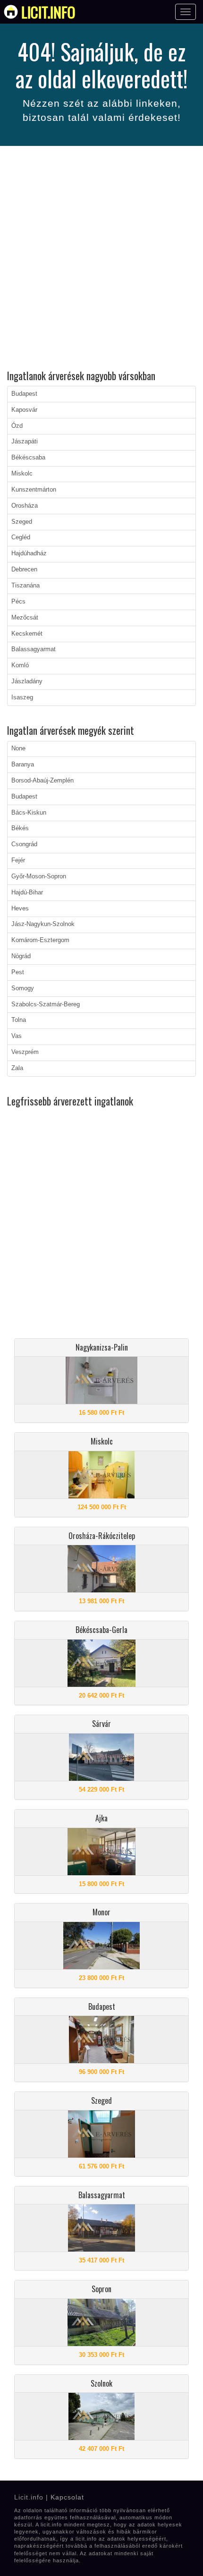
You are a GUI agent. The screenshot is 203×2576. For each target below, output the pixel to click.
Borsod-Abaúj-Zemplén (42, 781)
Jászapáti (25, 442)
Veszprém (25, 1052)
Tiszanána (25, 586)
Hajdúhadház (29, 553)
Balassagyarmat (34, 649)
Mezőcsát (25, 618)
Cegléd (21, 537)
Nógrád (21, 956)
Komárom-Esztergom (40, 940)
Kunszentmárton (34, 490)
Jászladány (27, 681)
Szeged (22, 522)
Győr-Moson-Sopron (39, 876)
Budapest (24, 394)
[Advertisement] (101, 259)
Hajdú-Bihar (27, 893)
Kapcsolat (67, 2497)
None (18, 748)
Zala (17, 1068)
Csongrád (24, 844)
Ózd (17, 426)
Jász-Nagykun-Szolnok (43, 924)
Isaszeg (22, 697)
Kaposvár (24, 410)
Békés (20, 828)
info (48, 12)
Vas (17, 1036)
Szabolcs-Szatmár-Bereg (46, 1004)
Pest (18, 972)
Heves (20, 909)
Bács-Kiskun (29, 813)
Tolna (19, 1020)
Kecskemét (27, 634)
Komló (20, 665)
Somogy (23, 988)
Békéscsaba (28, 458)
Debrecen (24, 570)
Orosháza (25, 506)
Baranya (23, 765)
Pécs (18, 602)
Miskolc (22, 474)
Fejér (18, 860)
